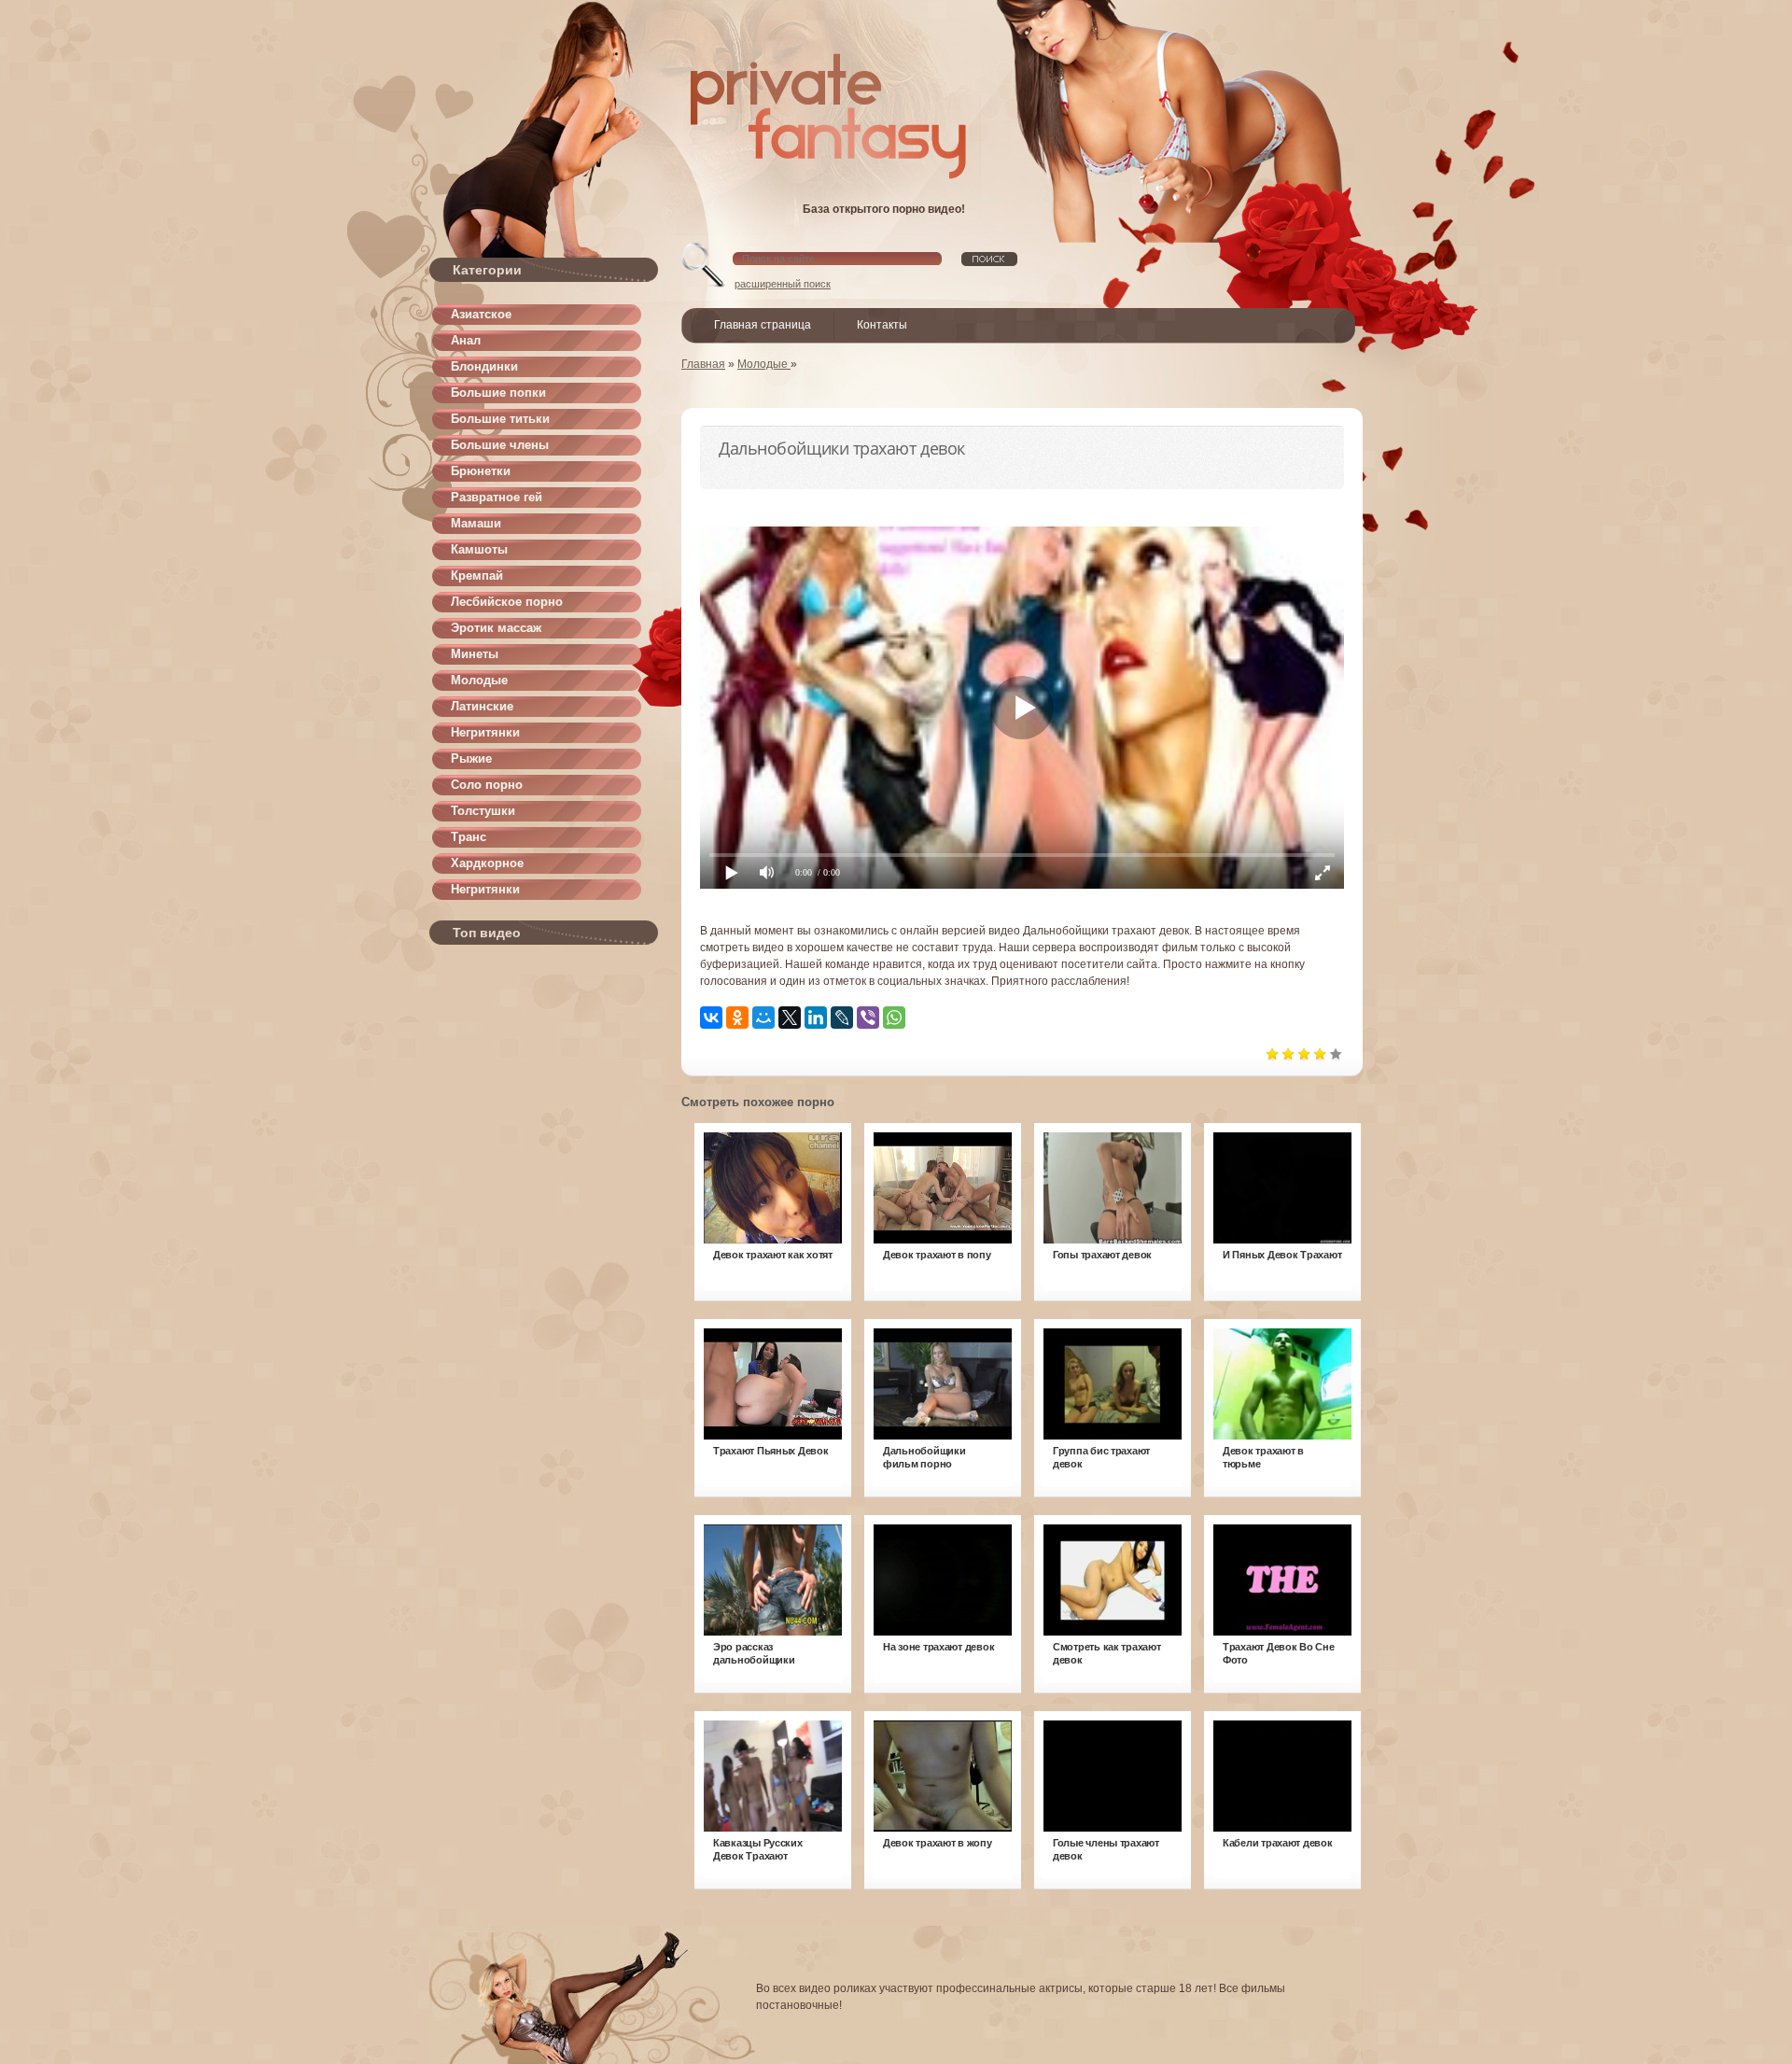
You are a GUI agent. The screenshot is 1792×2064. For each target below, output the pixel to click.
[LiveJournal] (842, 1018)
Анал (466, 340)
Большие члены (500, 445)
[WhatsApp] (894, 1018)
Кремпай (477, 576)
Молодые (479, 680)
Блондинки (484, 366)
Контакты (882, 325)
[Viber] (868, 1018)
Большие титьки (500, 419)
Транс (469, 837)
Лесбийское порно (507, 602)
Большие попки (498, 393)
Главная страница (763, 325)
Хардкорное (487, 863)
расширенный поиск (783, 284)
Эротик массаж (496, 628)
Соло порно (487, 785)
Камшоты (479, 549)
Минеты (475, 654)
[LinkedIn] (816, 1018)
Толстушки (483, 811)
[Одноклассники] (737, 1018)
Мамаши (476, 523)
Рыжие (471, 758)
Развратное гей (497, 497)
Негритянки (485, 732)
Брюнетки (481, 471)
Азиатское (481, 314)
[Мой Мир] (763, 1018)
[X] (790, 1018)
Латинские (482, 706)
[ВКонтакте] (711, 1018)
